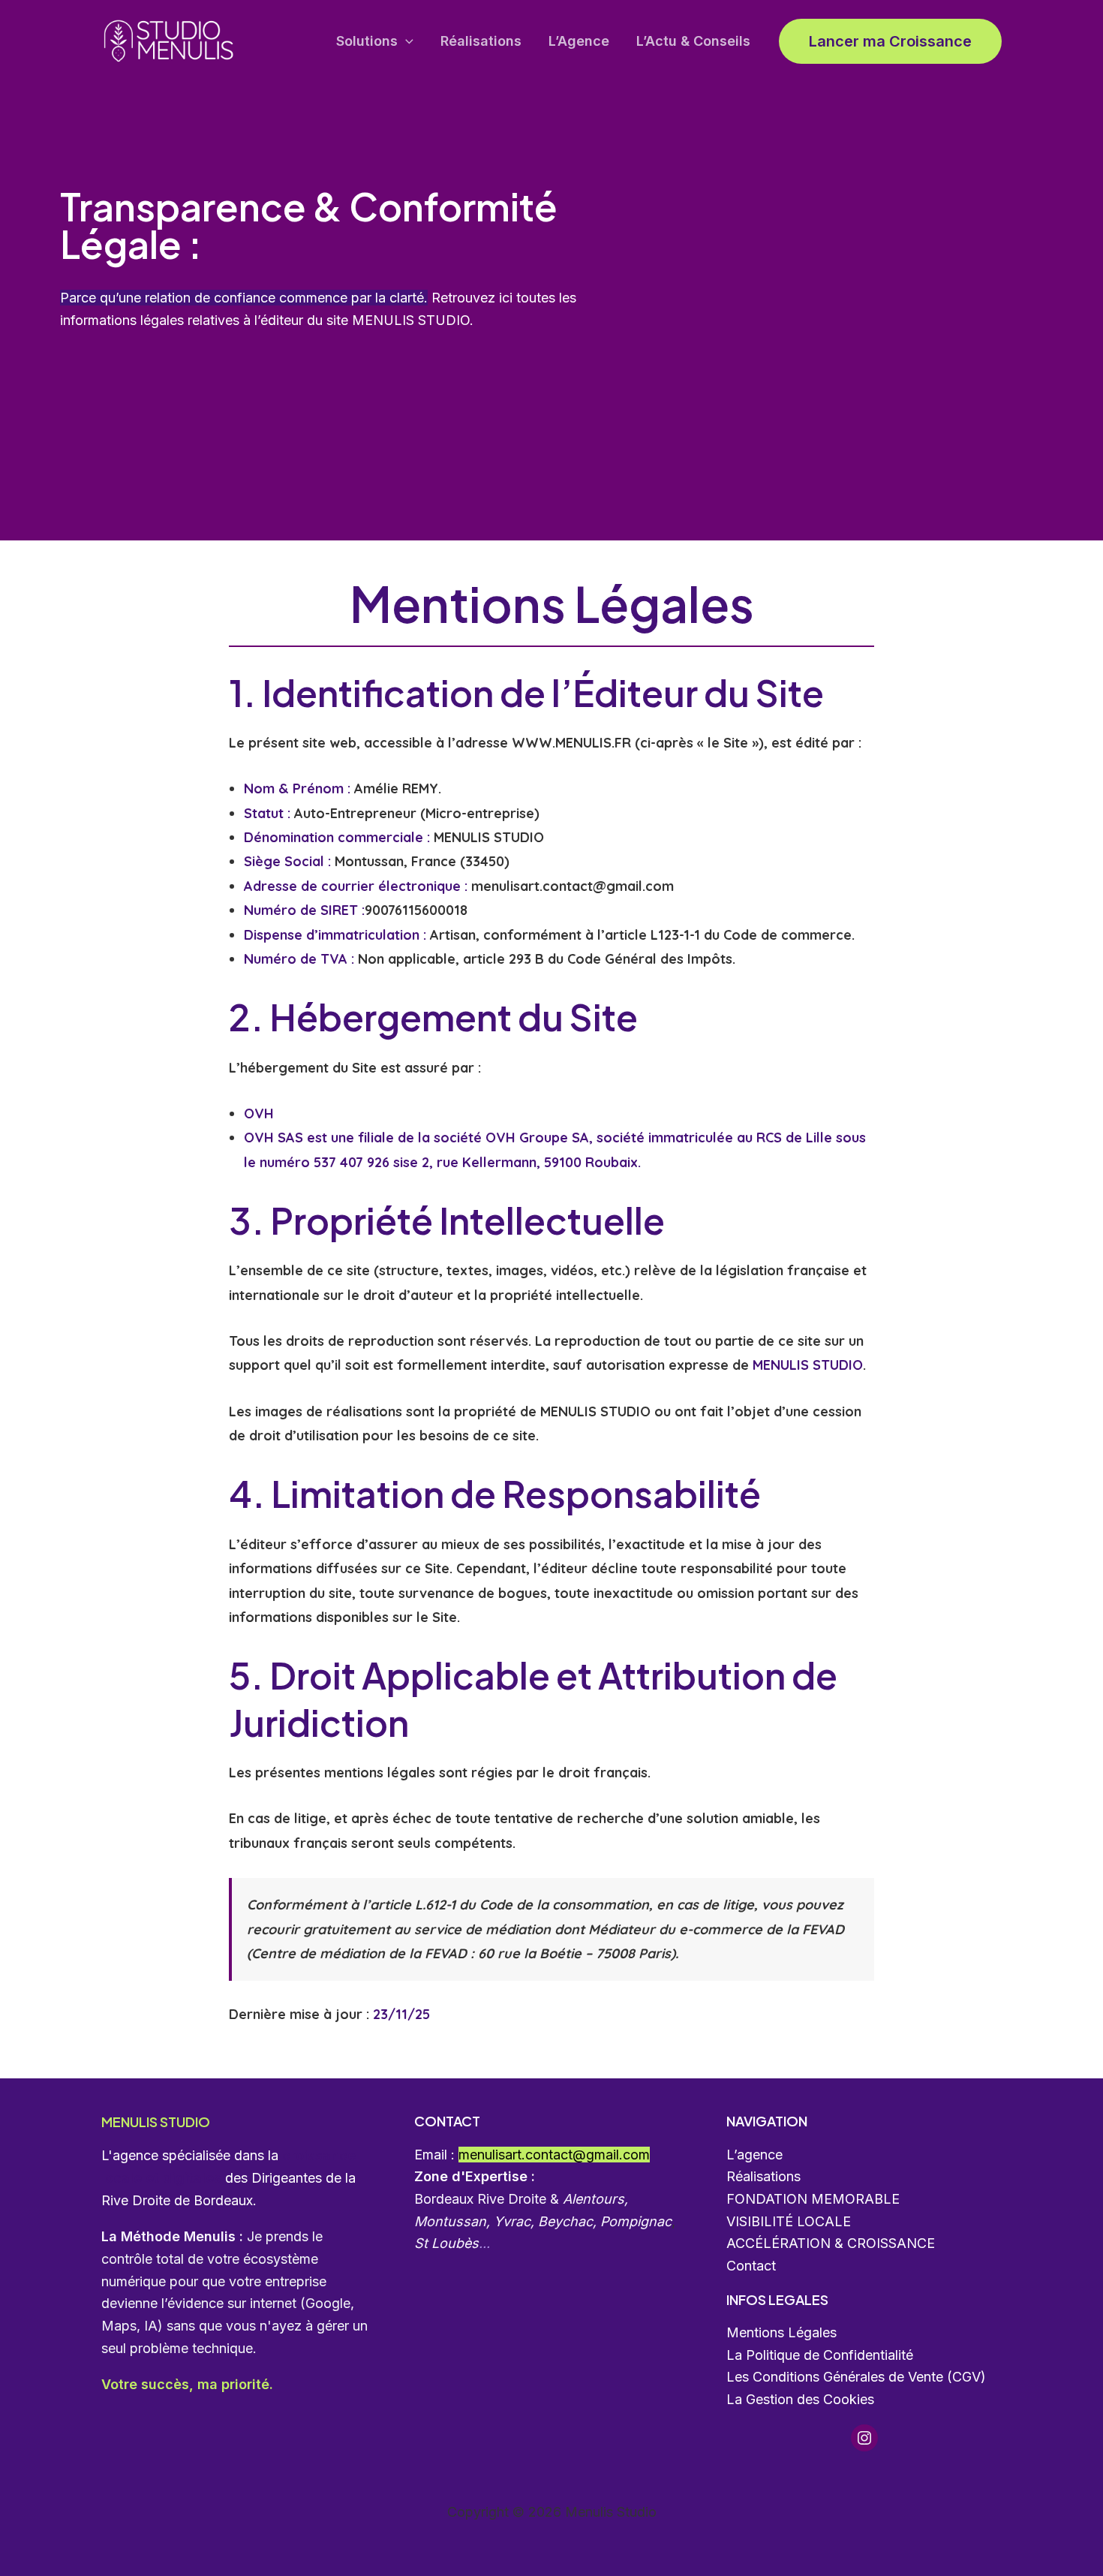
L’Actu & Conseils (693, 41)
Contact (751, 2266)
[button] (406, 42)
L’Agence (579, 41)
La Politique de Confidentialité (820, 2355)
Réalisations (481, 41)
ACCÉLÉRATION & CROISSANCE (831, 2243)
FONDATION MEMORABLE (813, 2199)
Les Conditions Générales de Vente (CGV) (856, 2377)
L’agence (754, 2155)
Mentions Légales (781, 2332)
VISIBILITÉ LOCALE (789, 2221)
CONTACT (447, 2121)
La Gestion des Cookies (800, 2399)
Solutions (367, 41)
